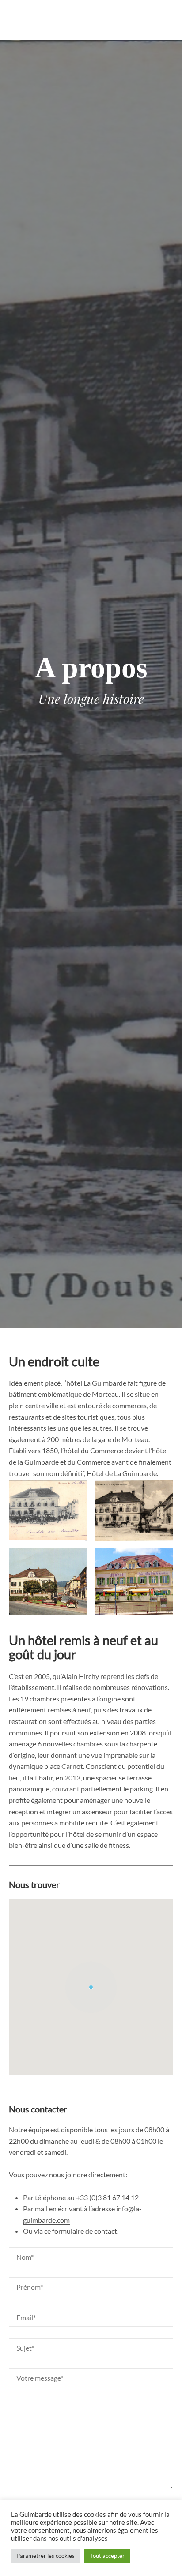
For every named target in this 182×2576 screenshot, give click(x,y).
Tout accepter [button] (107, 2556)
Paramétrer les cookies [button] (45, 2556)
